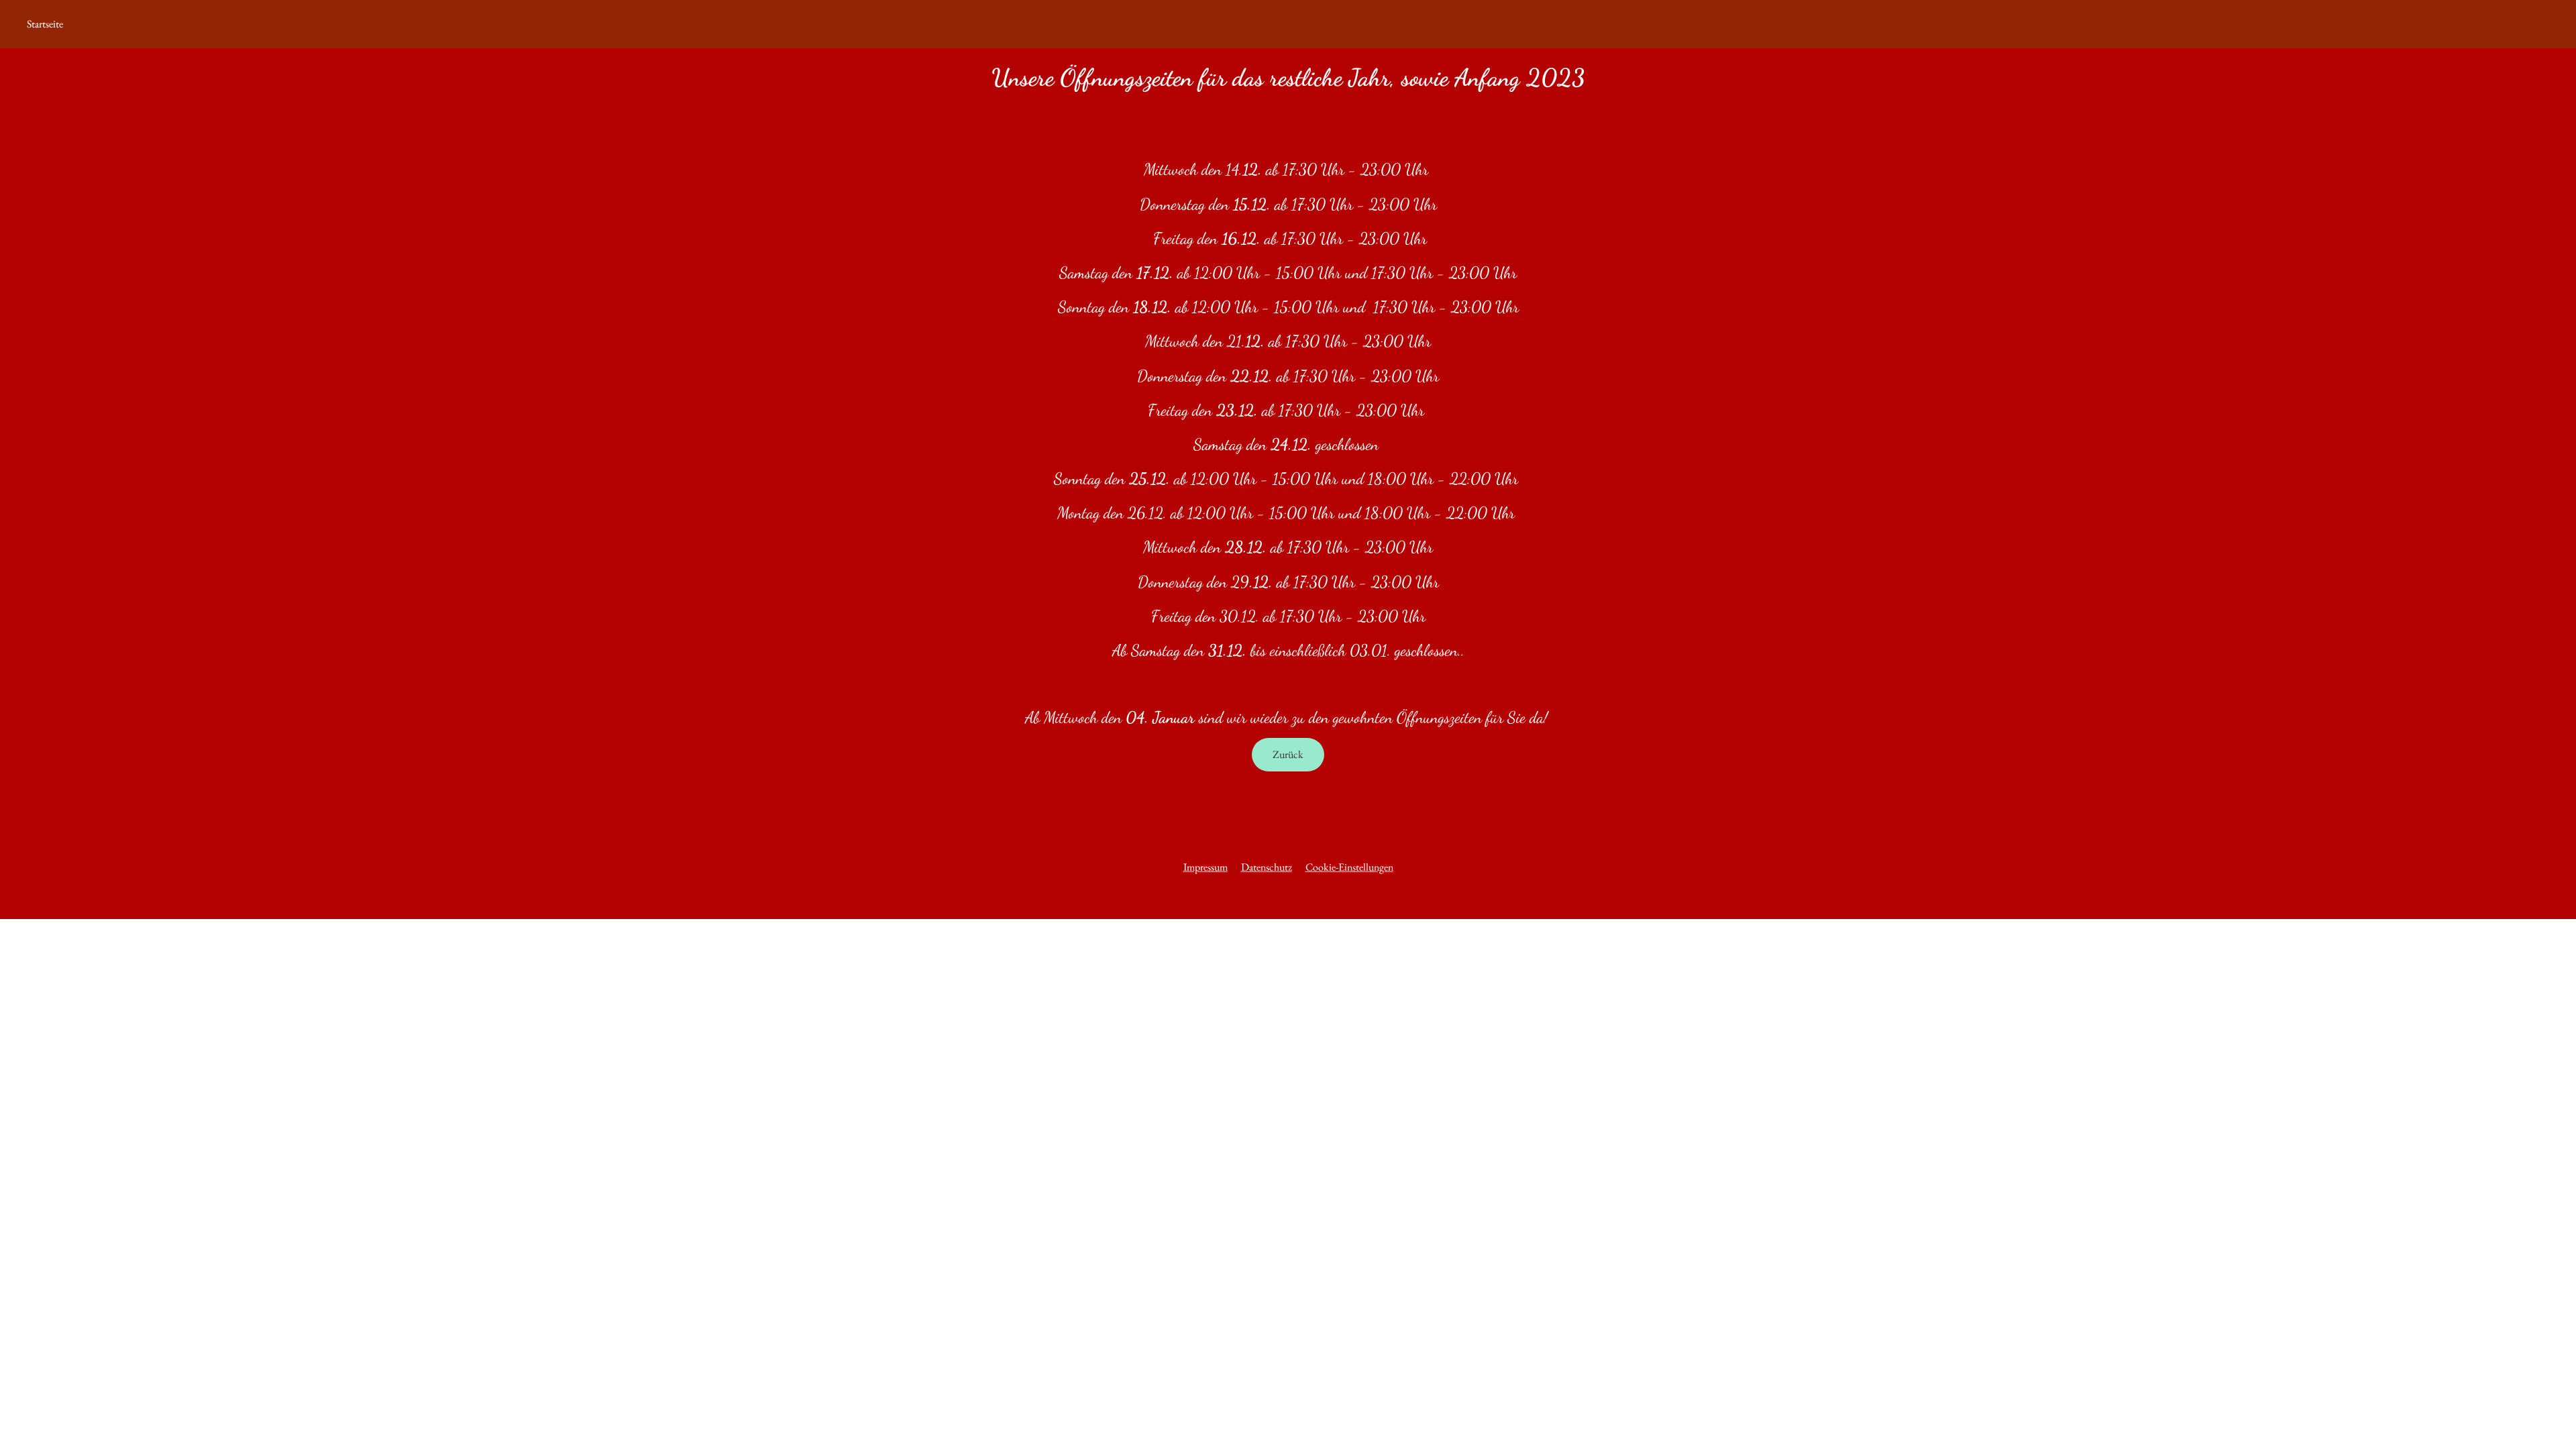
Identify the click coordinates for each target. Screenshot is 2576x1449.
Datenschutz (1267, 867)
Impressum (1205, 867)
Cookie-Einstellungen (1349, 867)
